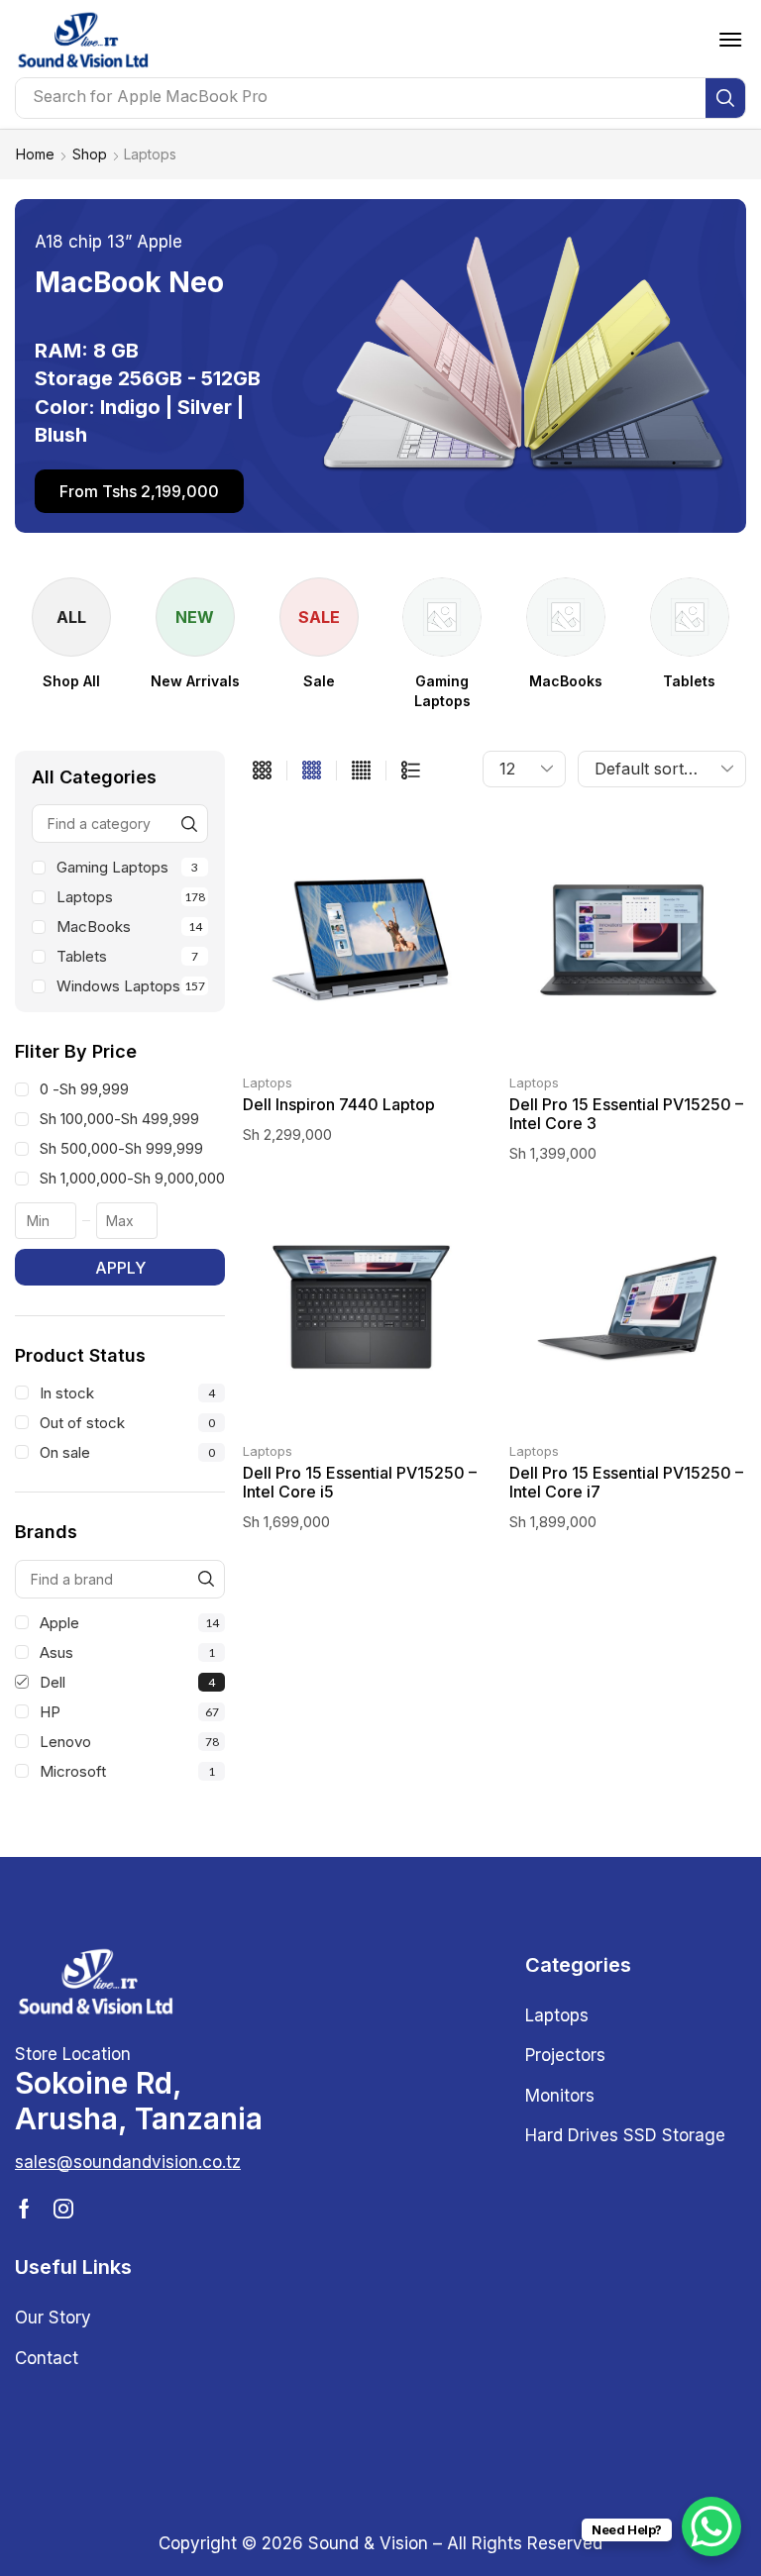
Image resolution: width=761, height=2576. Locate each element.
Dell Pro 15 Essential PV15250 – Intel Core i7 (626, 1482)
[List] (411, 771)
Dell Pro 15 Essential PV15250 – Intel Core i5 (360, 1482)
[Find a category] (189, 824)
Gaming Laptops (127, 867)
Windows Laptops (131, 986)
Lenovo (129, 1742)
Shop (90, 154)
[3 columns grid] (262, 771)
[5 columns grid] (361, 771)
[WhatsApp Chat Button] (711, 2526)
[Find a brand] (206, 1579)
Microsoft (127, 1771)
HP (129, 1712)
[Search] (725, 98)
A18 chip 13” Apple (109, 242)
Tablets (127, 956)
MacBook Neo (129, 282)
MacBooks (129, 927)
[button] (730, 40)
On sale (127, 1452)
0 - (84, 1089)
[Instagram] (63, 2209)
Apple (129, 1623)
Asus (127, 1652)
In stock (127, 1393)
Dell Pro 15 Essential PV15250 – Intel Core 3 (626, 1114)
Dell (127, 1682)
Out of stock (127, 1423)
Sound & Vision (368, 2543)
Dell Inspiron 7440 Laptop (339, 1104)
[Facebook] (24, 2209)
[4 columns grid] (312, 771)
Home (35, 154)
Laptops (131, 897)
